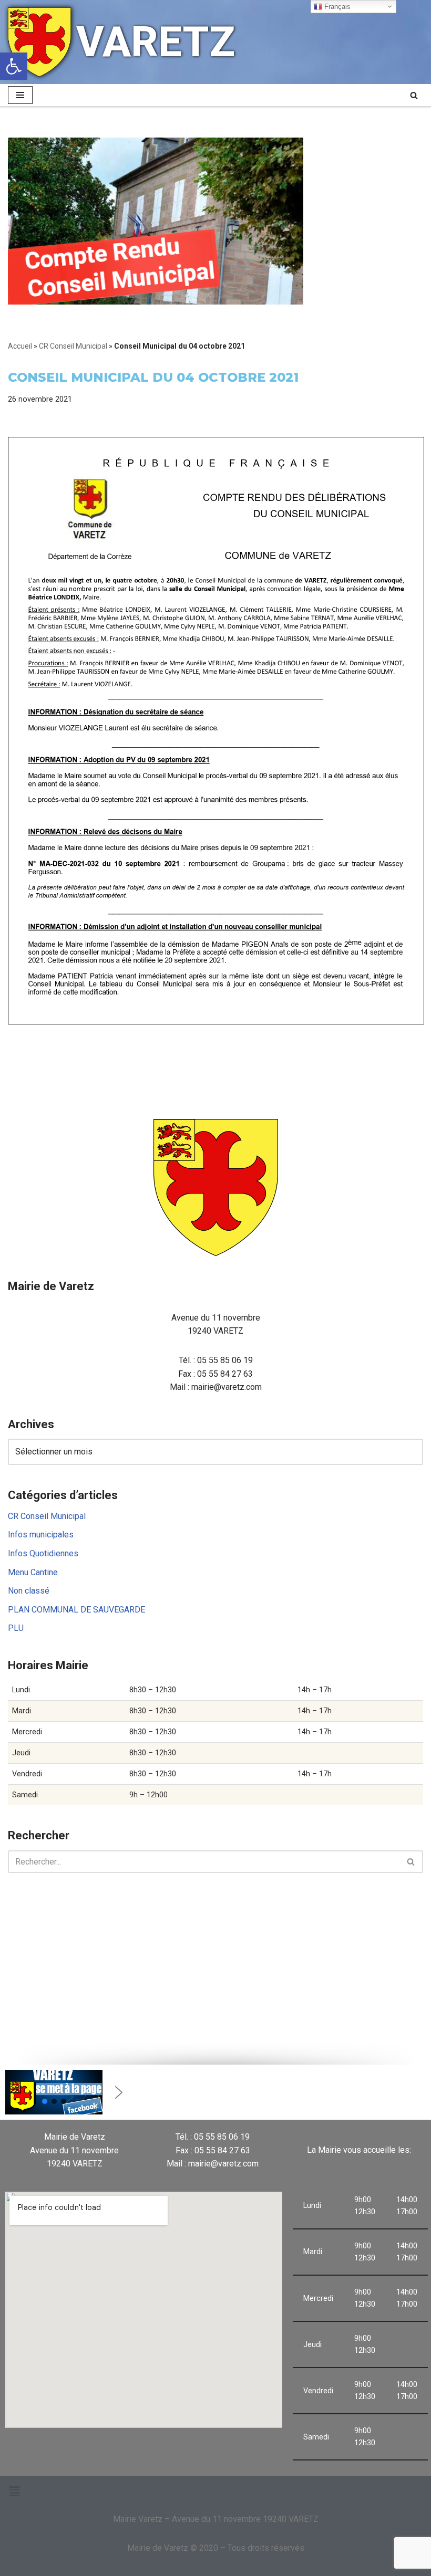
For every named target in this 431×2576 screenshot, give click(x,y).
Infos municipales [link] (41, 1535)
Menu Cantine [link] (33, 1572)
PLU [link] (16, 1628)
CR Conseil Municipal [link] (73, 346)
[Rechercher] (411, 1862)
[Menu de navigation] (20, 95)
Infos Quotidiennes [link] (43, 1553)
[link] (14, 66)
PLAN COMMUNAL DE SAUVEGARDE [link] (76, 1610)
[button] (45, 2101)
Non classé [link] (29, 1591)
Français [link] (336, 7)
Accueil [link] (20, 346)
